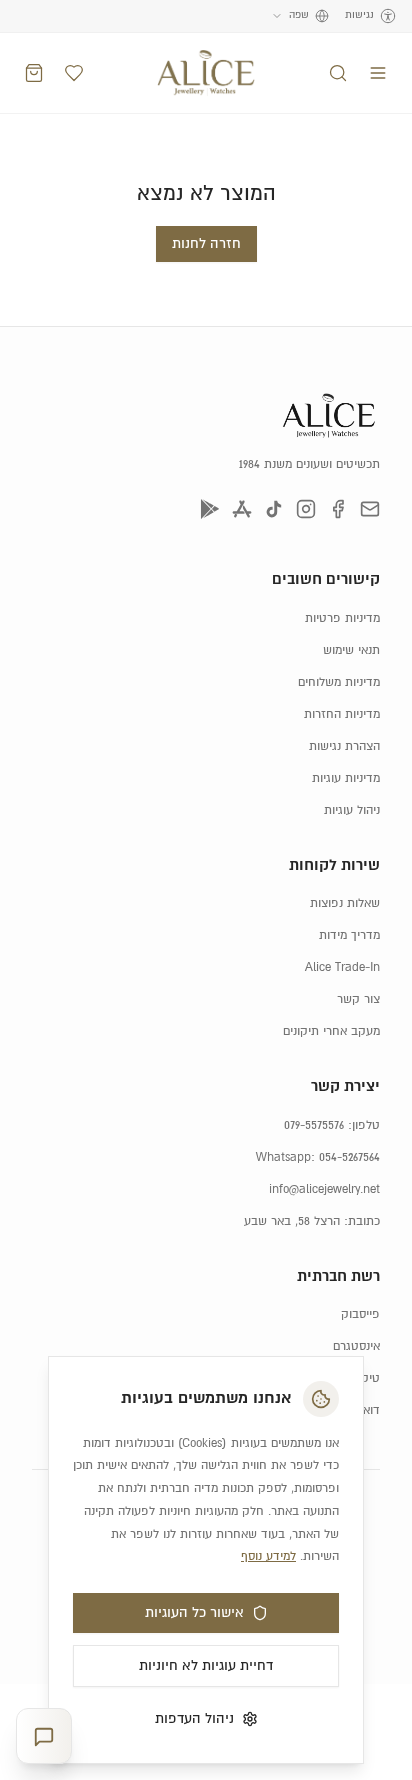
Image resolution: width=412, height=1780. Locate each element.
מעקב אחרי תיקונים (331, 1031)
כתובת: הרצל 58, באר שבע (312, 1221)
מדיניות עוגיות (346, 778)
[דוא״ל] (370, 509)
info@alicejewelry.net (324, 1189)
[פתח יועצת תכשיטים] (44, 1736)
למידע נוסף (268, 1556)
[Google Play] (210, 509)
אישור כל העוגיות (194, 1613)
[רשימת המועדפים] (74, 73)
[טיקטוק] (274, 509)
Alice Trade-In (342, 967)
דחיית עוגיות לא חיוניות (206, 1666)
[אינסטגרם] (306, 509)
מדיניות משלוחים (339, 682)
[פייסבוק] (338, 509)
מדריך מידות (349, 935)
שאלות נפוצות (345, 903)
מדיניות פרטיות (342, 618)
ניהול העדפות (194, 1719)
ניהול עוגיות (352, 810)
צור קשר (358, 999)
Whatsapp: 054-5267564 (318, 1157)
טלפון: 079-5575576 (332, 1125)
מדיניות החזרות (342, 714)
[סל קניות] (34, 73)
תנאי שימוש (351, 650)
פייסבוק (360, 1314)
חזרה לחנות (206, 244)
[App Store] (242, 509)
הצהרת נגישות (344, 746)
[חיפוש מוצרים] (338, 73)
